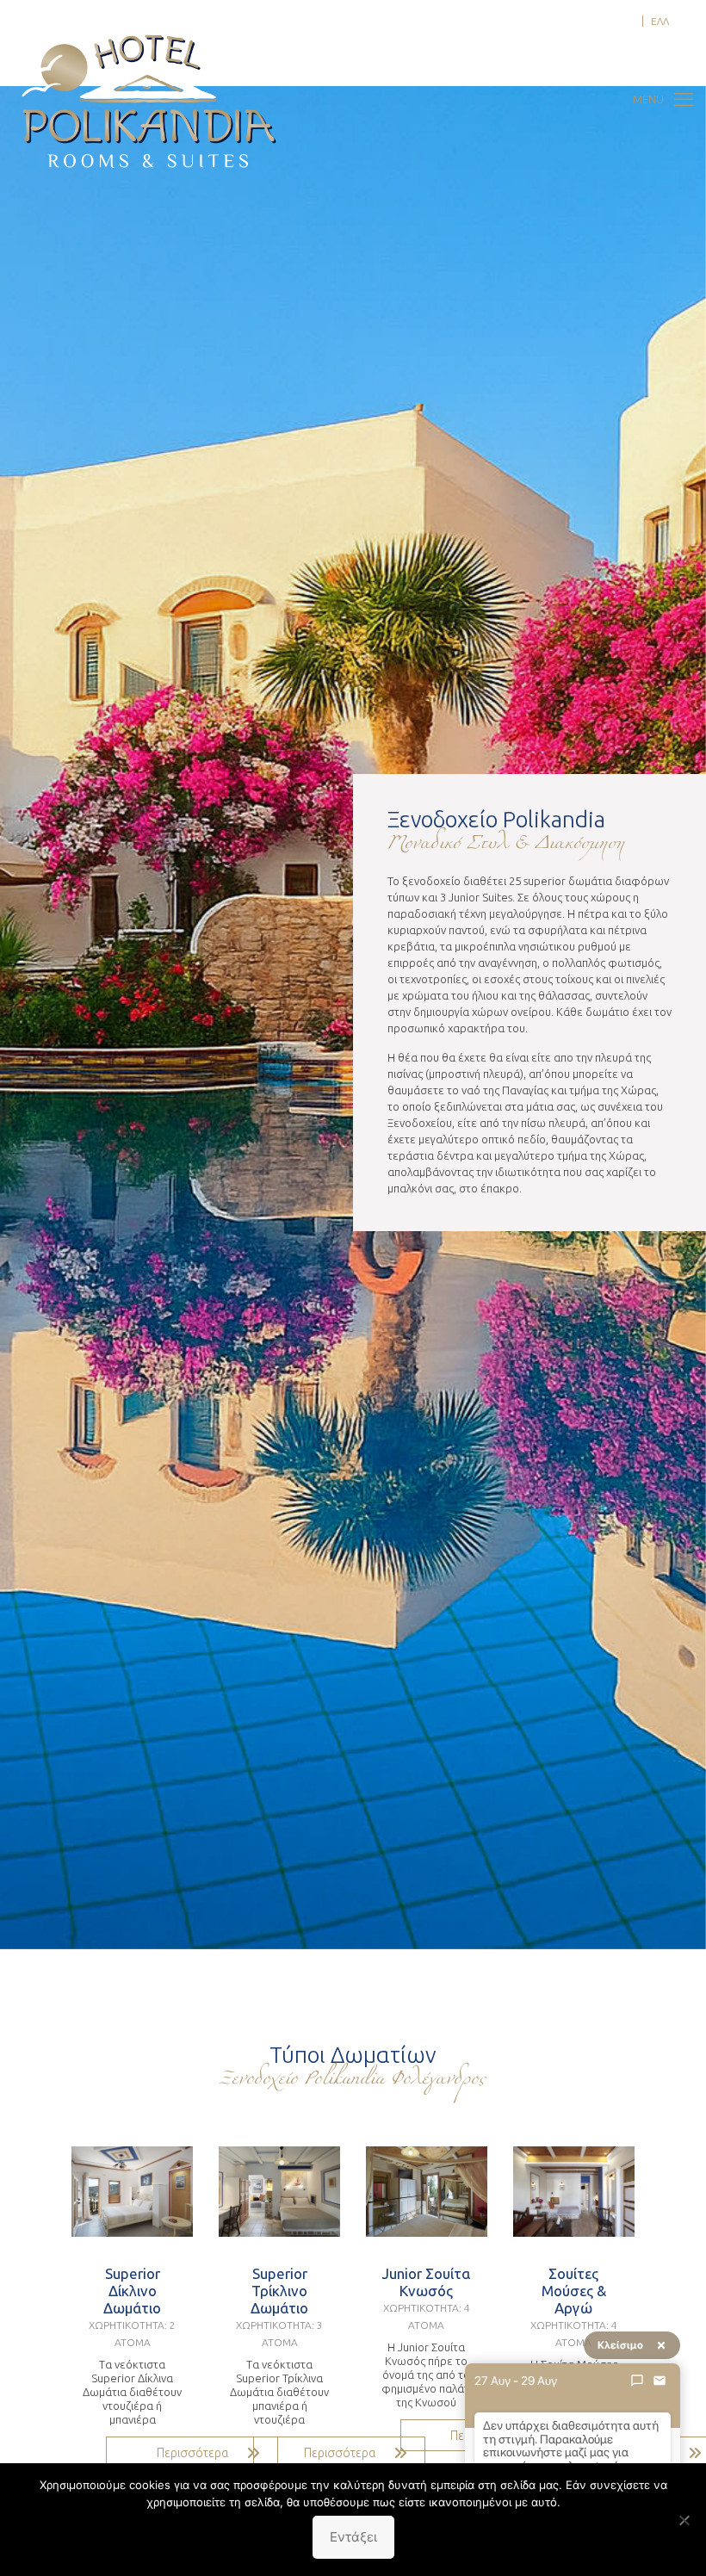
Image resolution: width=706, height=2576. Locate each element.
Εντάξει (353, 2537)
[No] (684, 2520)
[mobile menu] (663, 99)
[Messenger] (637, 2381)
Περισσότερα (192, 2453)
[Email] (660, 2381)
